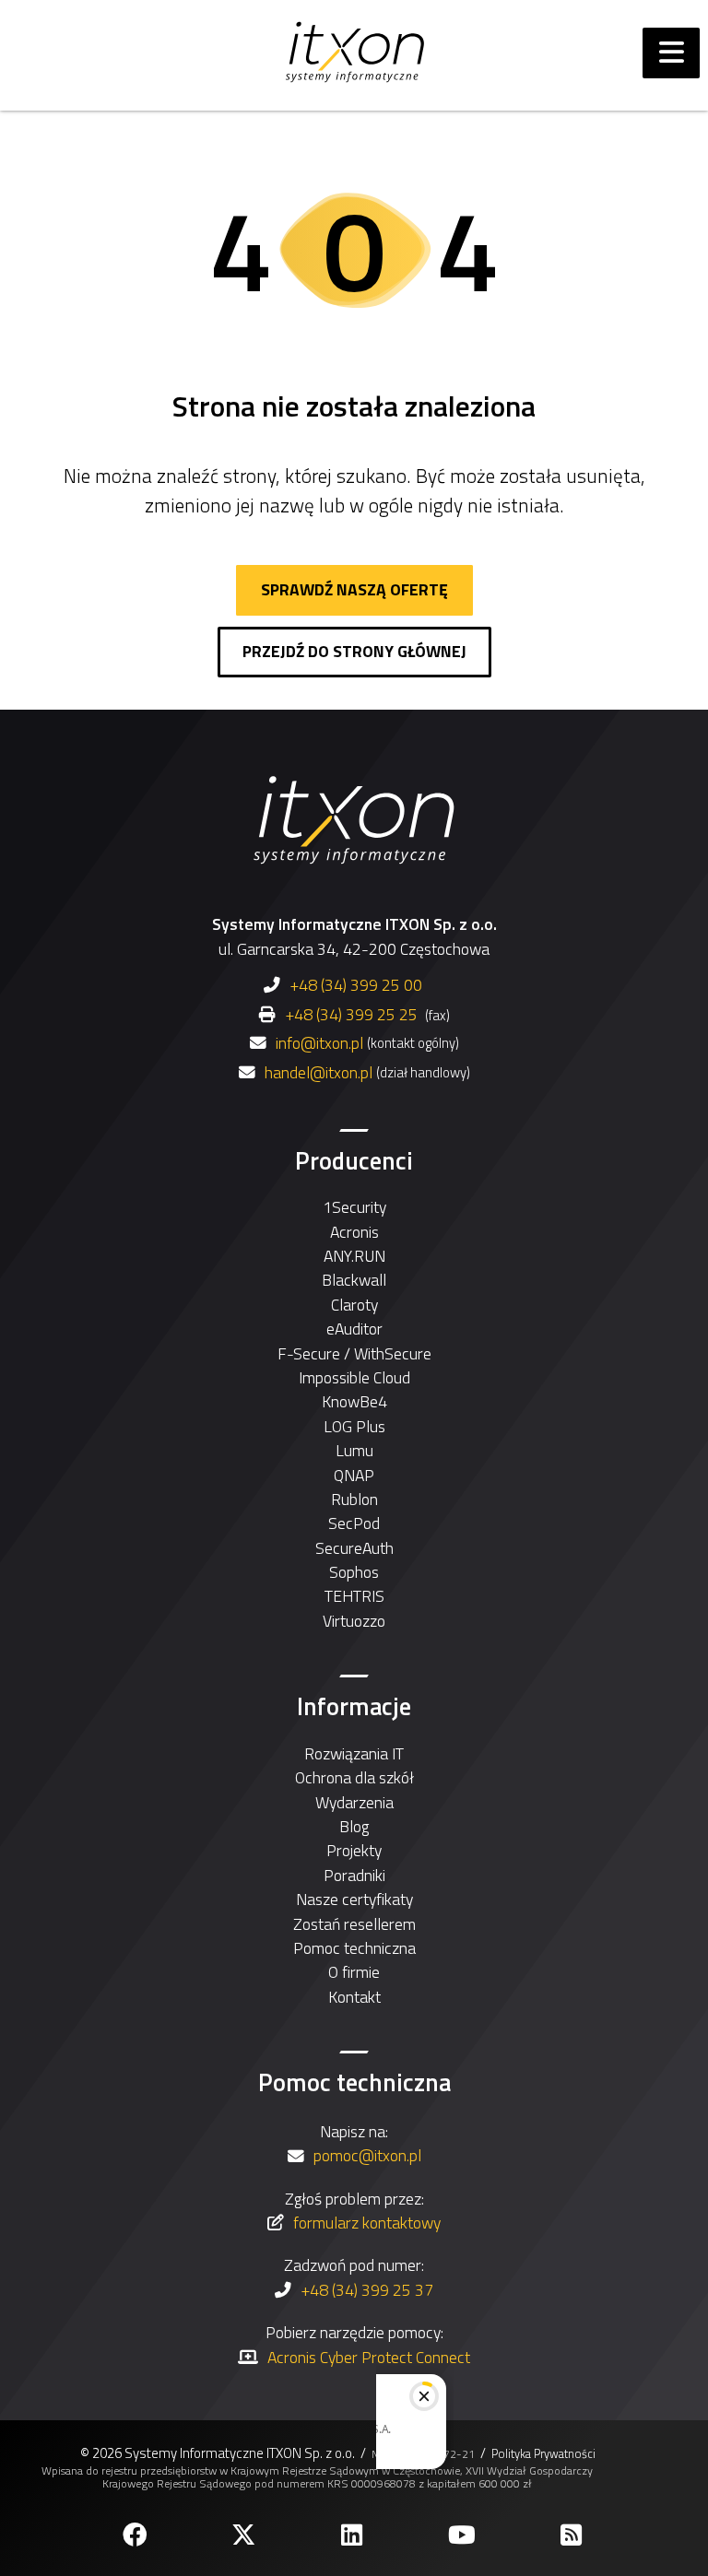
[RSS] (573, 2535)
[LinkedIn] (354, 2535)
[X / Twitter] (245, 2535)
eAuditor (354, 1329)
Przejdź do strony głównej (354, 651)
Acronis (354, 1232)
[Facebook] (136, 2535)
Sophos (354, 1572)
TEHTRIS (354, 1596)
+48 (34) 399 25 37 (367, 2290)
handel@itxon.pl (319, 1073)
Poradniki (354, 1875)
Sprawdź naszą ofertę (354, 589)
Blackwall (354, 1280)
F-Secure (309, 1353)
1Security (354, 1207)
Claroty (354, 1305)
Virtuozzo (354, 1621)
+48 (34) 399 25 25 (351, 1014)
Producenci (354, 1160)
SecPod (354, 1523)
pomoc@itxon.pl (367, 2155)
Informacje (354, 1706)
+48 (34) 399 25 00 (356, 985)
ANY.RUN (354, 1256)
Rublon (354, 1499)
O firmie (354, 1972)
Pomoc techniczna (354, 1948)
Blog (354, 1826)
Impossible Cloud (354, 1377)
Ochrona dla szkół (354, 1777)
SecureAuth (354, 1548)
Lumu (354, 1450)
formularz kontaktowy (367, 2223)
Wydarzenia (354, 1802)
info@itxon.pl (319, 1043)
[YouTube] (464, 2535)
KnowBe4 (354, 1401)
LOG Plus (354, 1426)
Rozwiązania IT (354, 1753)
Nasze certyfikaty (354, 1899)
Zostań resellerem (354, 1924)
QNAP (354, 1475)
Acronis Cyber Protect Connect (369, 2357)
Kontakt (354, 1997)
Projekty (354, 1850)
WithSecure (393, 1353)
